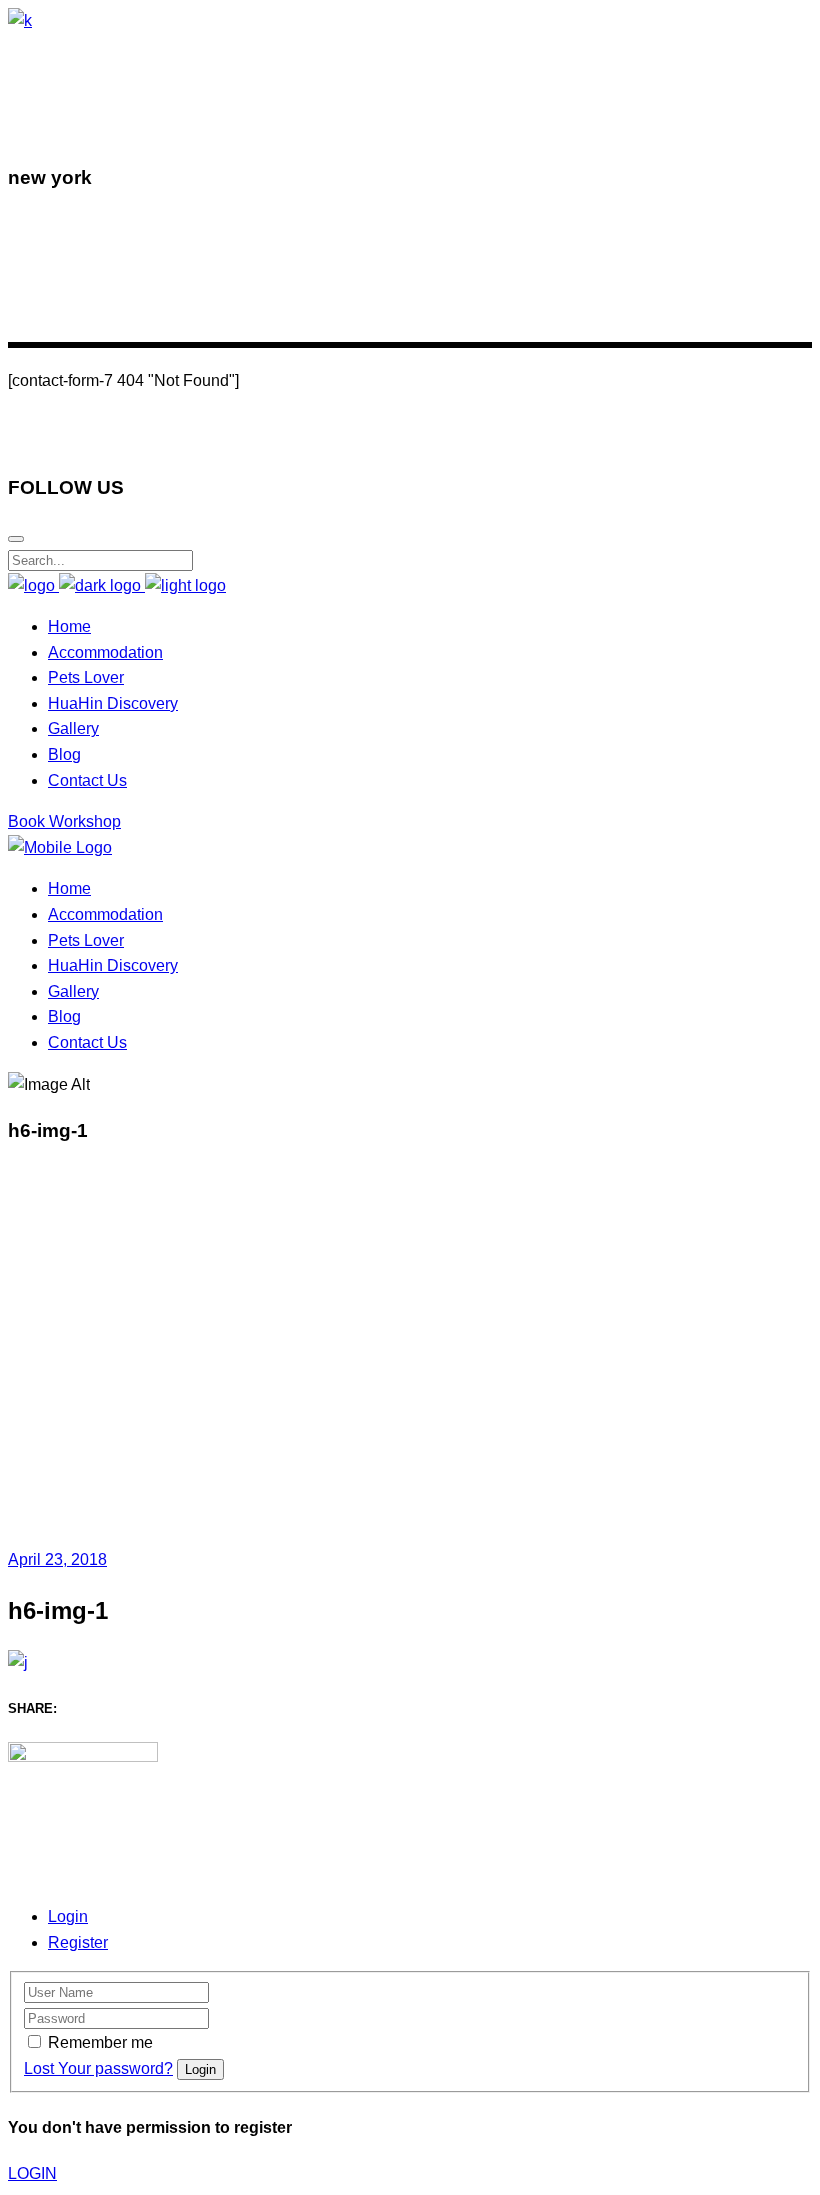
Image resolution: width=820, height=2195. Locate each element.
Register (78, 1942)
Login (68, 1916)
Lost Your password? (98, 2068)
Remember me (100, 2042)
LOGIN (32, 2173)
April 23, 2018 (57, 1559)
